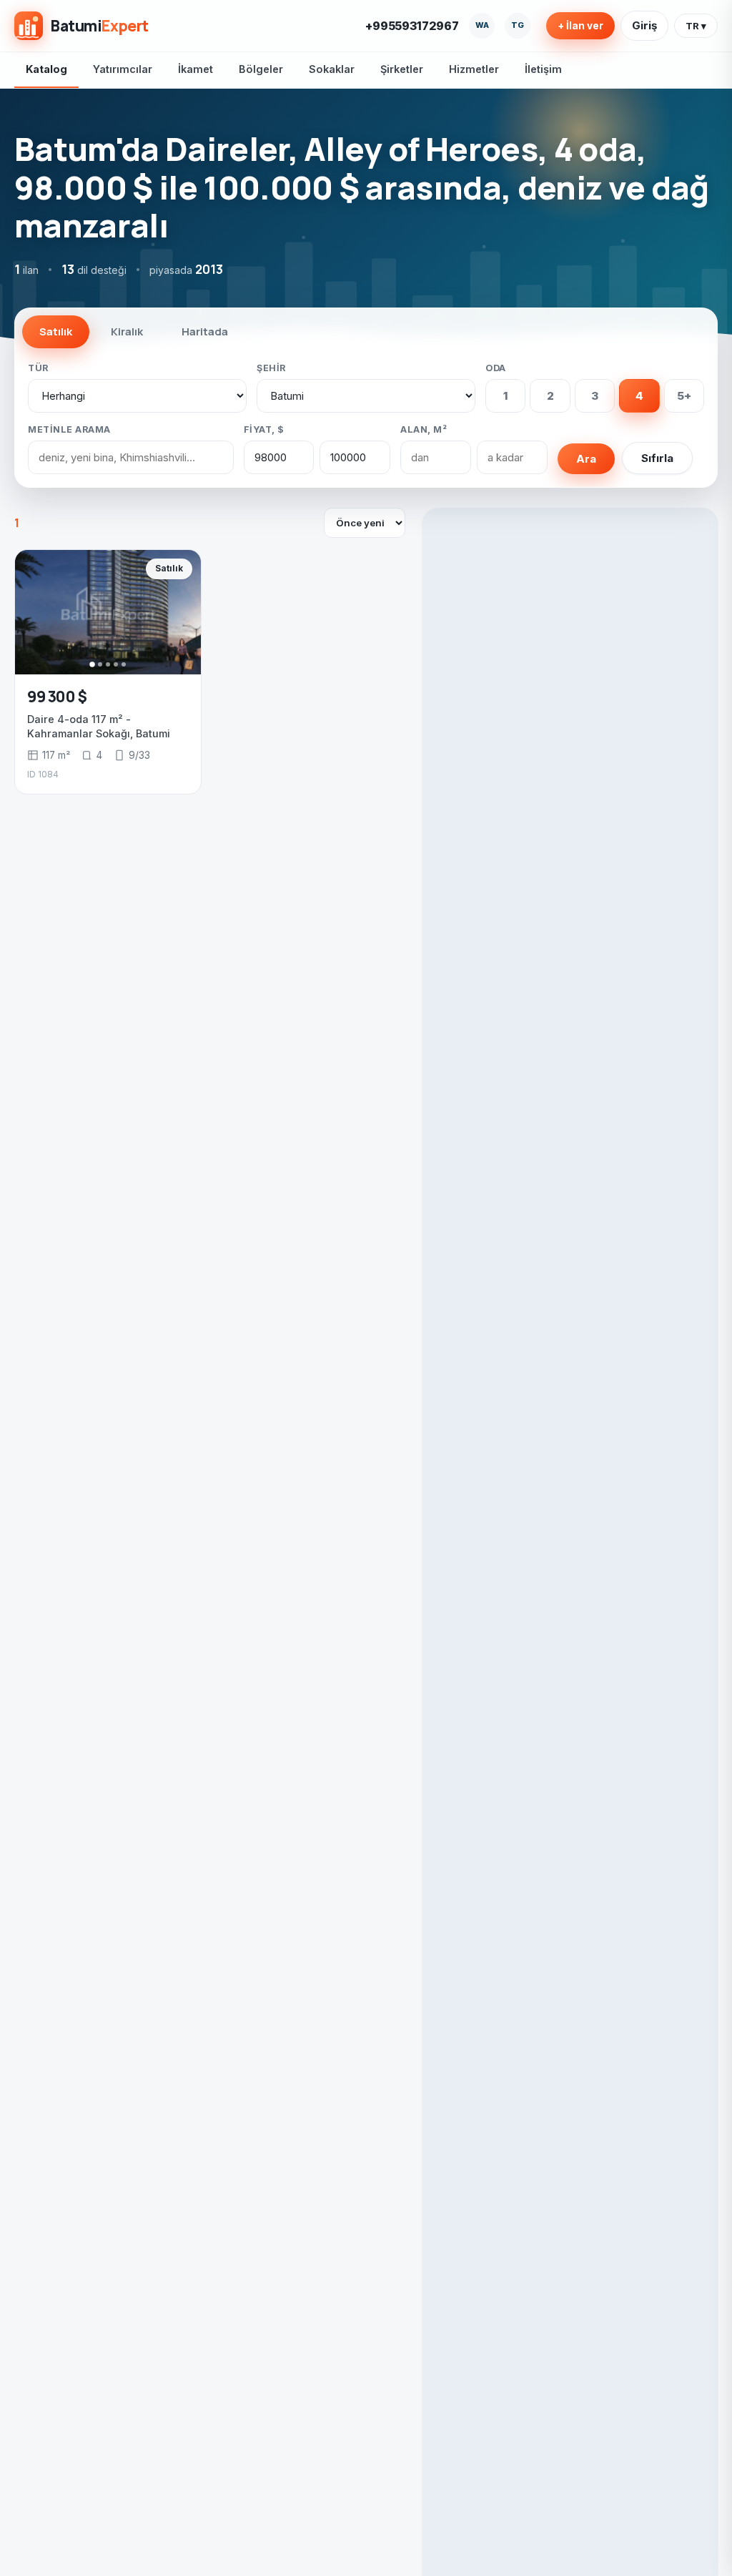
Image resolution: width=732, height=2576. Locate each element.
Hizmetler (474, 69)
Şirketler (402, 69)
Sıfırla (657, 458)
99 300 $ (57, 697)
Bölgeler (261, 69)
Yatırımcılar (123, 69)
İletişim (543, 69)
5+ (684, 396)
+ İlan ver (580, 26)
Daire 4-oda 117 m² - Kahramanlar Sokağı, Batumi (99, 726)
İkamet (196, 69)
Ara (586, 459)
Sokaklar (332, 69)
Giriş (644, 25)
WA (482, 25)
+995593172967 (412, 26)
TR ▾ (696, 26)
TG (518, 25)
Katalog (46, 69)
